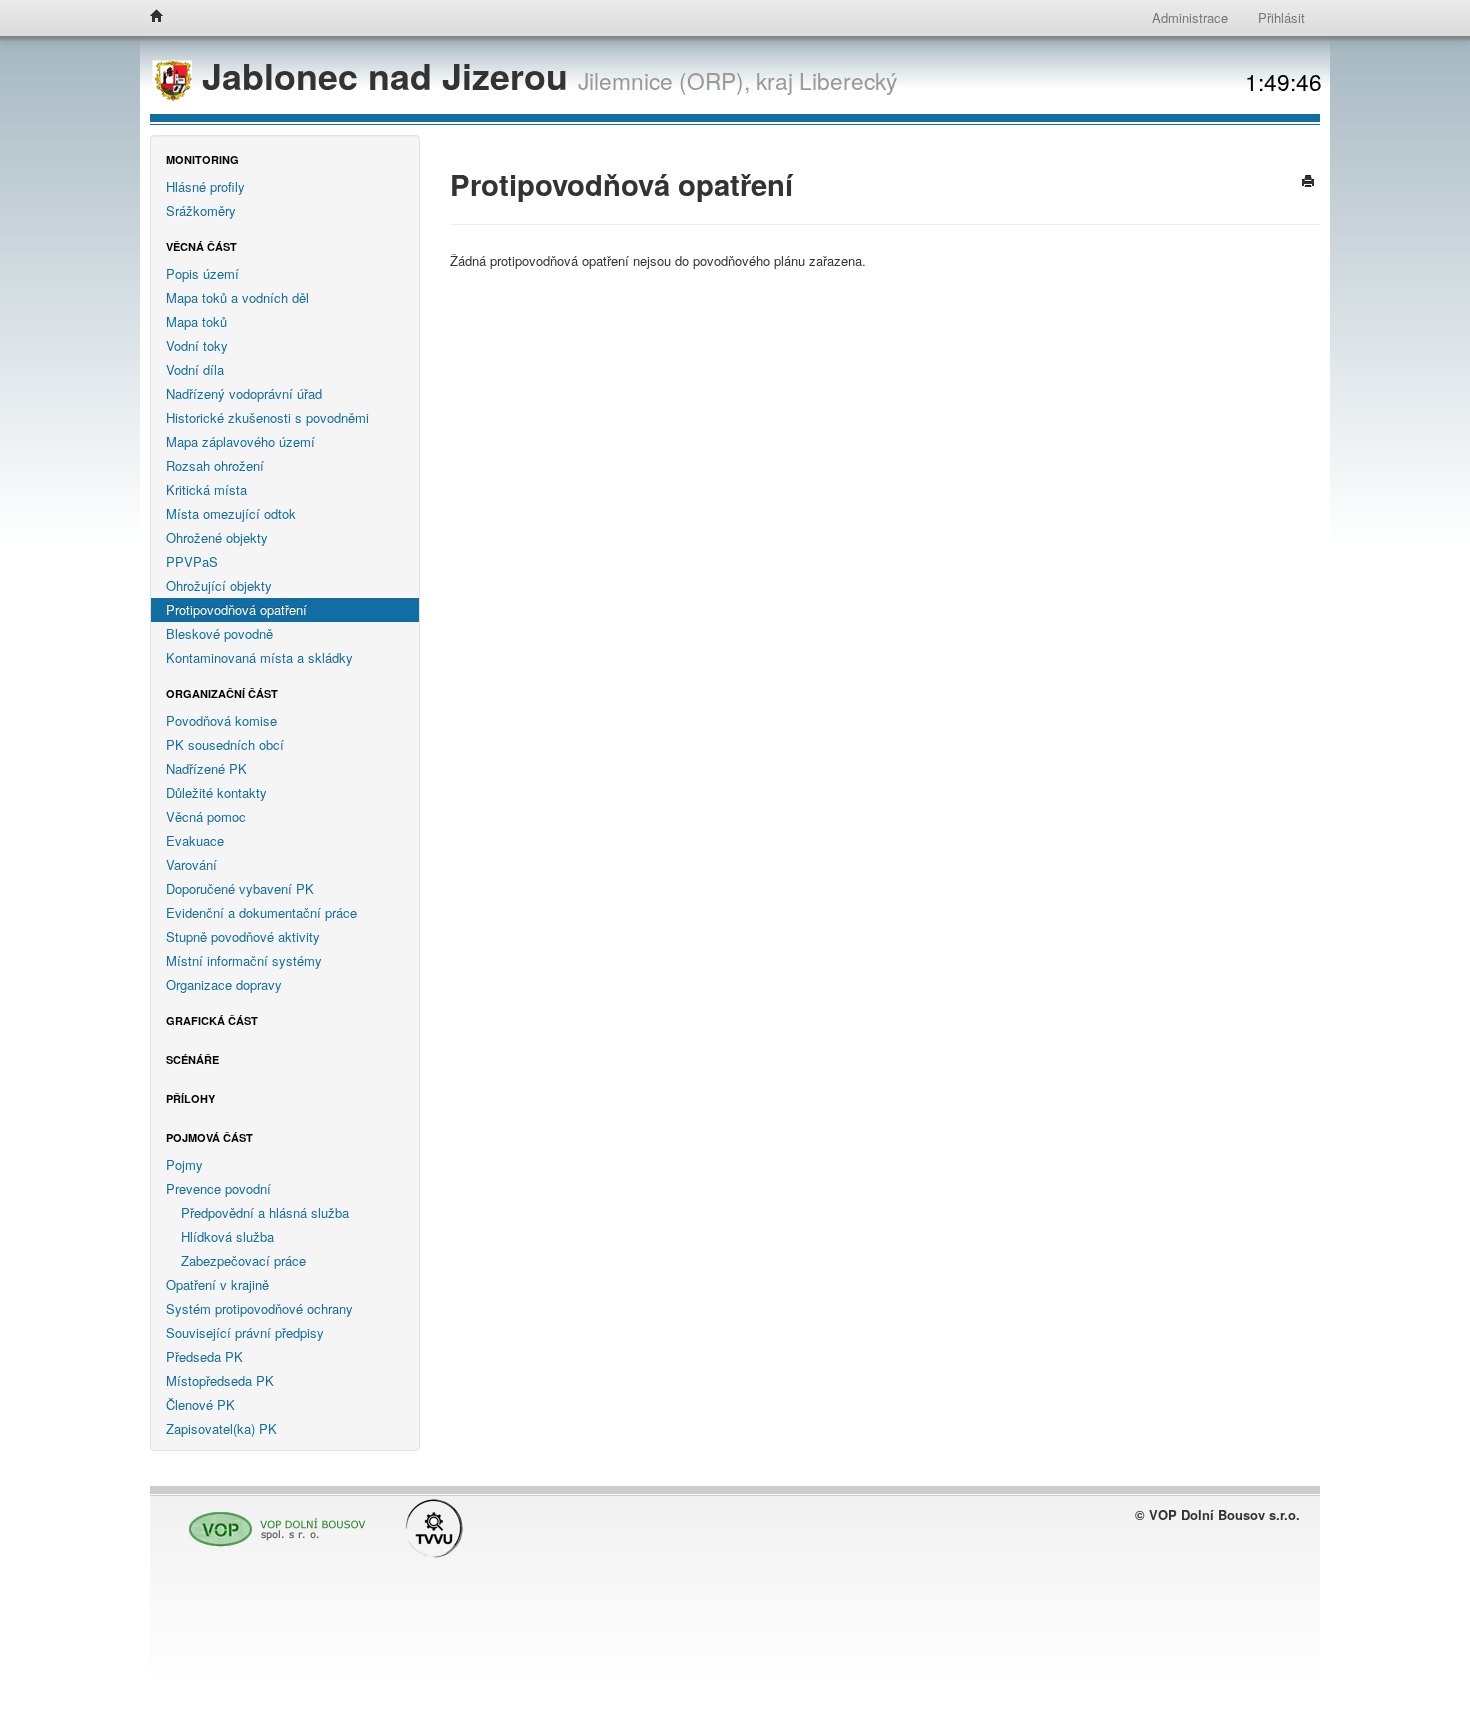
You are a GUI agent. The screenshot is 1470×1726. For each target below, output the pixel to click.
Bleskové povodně (219, 633)
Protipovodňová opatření (236, 609)
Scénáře (192, 1059)
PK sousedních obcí (225, 744)
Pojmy (184, 1164)
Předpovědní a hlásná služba (265, 1212)
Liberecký (848, 80)
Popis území (202, 273)
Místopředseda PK (220, 1380)
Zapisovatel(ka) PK (221, 1428)
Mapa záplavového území (240, 441)
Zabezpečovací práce (243, 1260)
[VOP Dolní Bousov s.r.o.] (272, 1519)
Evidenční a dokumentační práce (261, 912)
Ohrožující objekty (219, 585)
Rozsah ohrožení (215, 465)
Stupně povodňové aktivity (243, 936)
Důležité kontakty (216, 792)
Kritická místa (206, 489)
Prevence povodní (218, 1188)
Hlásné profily (205, 186)
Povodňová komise (221, 720)
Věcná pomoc (206, 816)
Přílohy (190, 1098)
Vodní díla (195, 369)
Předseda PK (204, 1356)
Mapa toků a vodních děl (237, 297)
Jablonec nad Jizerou (385, 75)
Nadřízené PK (206, 768)
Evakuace (195, 840)
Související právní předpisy (245, 1332)
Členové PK (200, 1404)
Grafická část (212, 1020)
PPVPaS (192, 561)
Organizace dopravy (224, 984)
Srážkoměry (201, 210)
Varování (191, 864)
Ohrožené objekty (217, 537)
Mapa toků (196, 321)
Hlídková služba (227, 1236)
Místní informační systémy (244, 960)
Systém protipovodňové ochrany (259, 1308)
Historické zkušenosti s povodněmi (267, 417)
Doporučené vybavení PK (240, 888)
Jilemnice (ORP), (664, 80)
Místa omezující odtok (231, 513)
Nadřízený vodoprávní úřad (244, 393)
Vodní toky (197, 345)
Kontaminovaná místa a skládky (259, 657)
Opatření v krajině (217, 1284)
